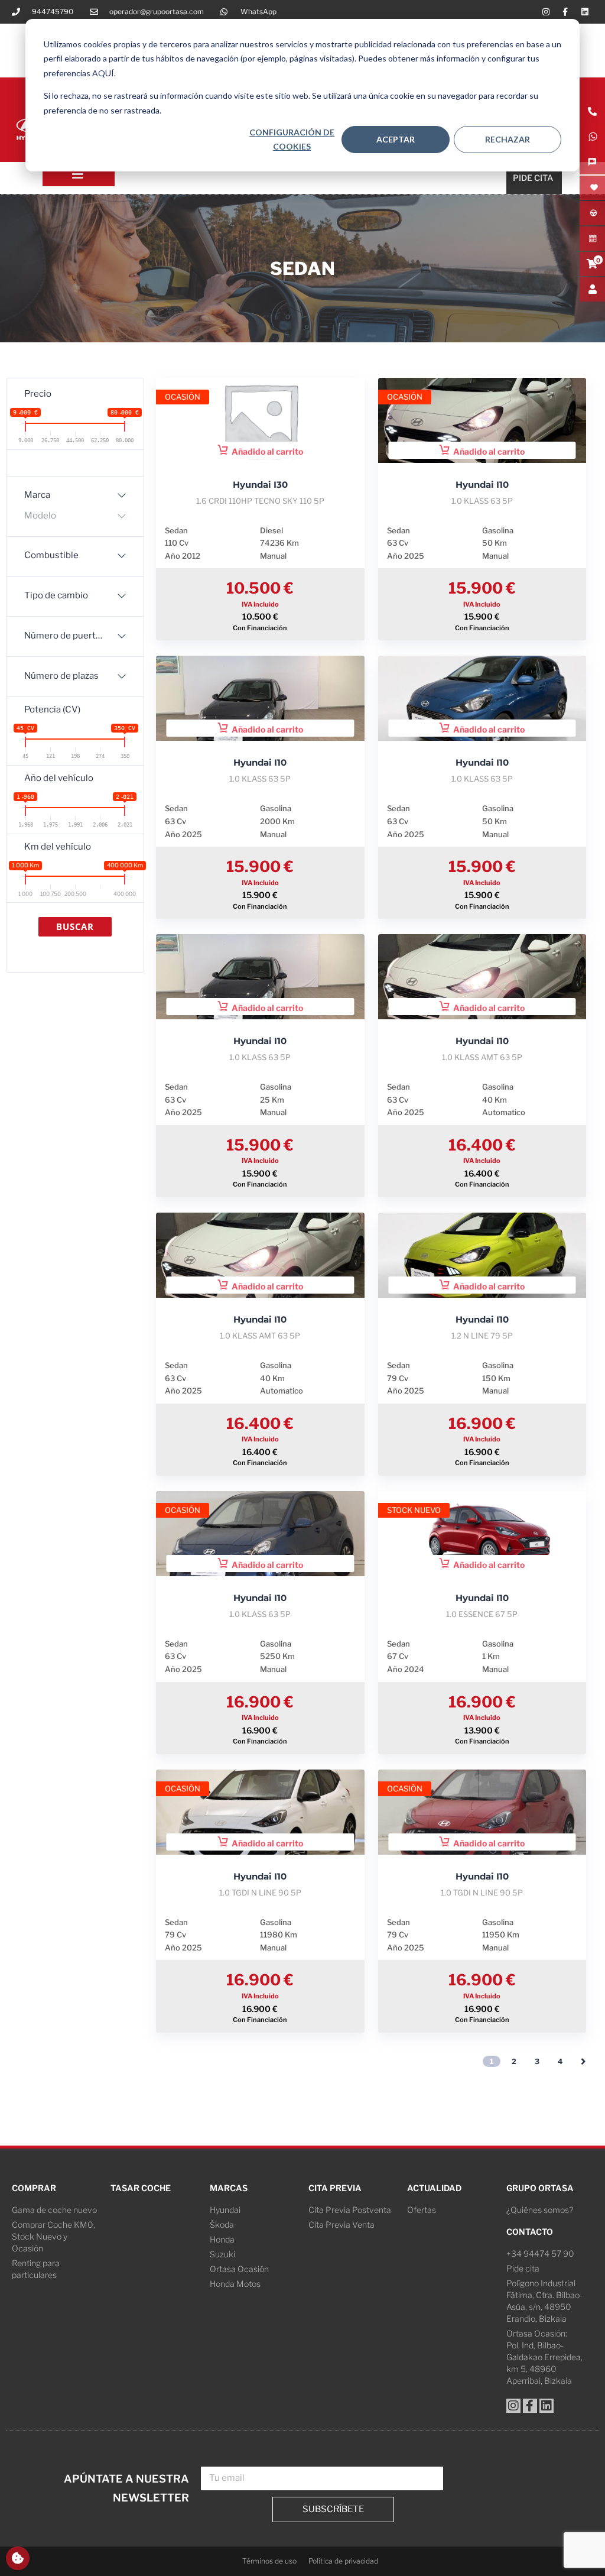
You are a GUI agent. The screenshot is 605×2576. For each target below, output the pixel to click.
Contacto (530, 2232)
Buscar (75, 926)
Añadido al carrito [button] (267, 451)
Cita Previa (335, 2188)
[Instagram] (546, 12)
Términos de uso (269, 2561)
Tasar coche (141, 2188)
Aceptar (396, 139)
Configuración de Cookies (292, 140)
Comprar (34, 2188)
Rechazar (508, 139)
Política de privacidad (343, 2561)
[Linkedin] (585, 12)
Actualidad (434, 2188)
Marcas (229, 2188)
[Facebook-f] (565, 12)
